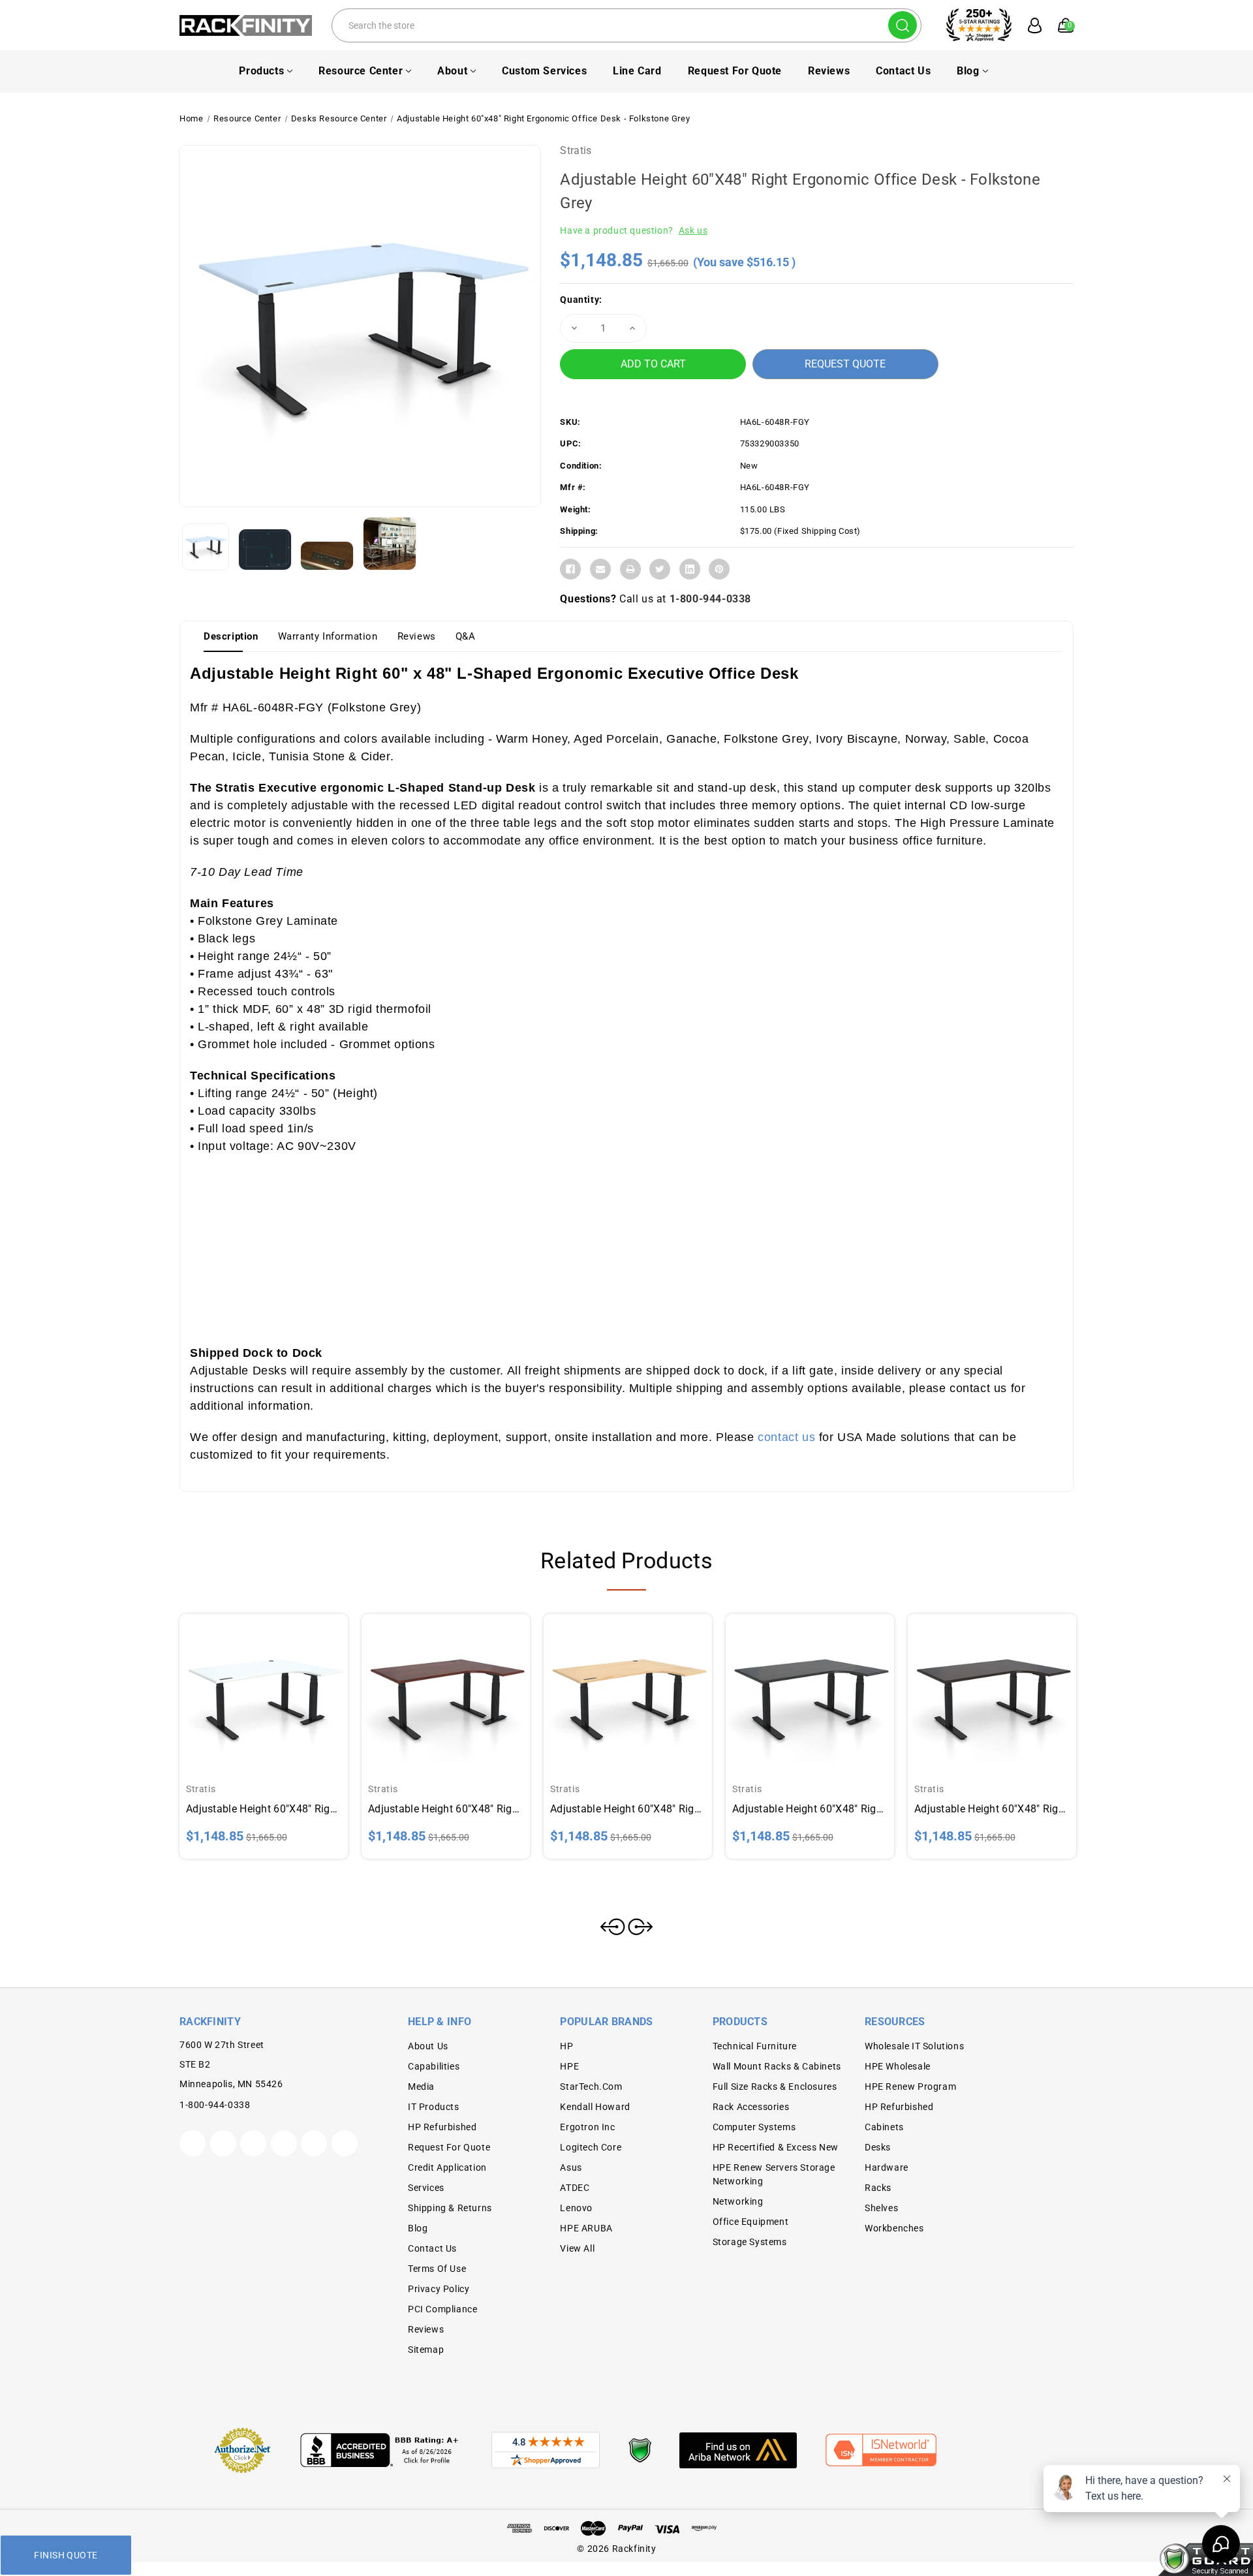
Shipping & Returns (450, 2208)
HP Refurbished (442, 2127)
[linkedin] (345, 2143)
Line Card (637, 71)
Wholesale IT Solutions (914, 2046)
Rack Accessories (751, 2107)
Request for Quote (735, 71)
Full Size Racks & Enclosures (775, 2087)
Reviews (829, 71)
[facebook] (223, 2143)
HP (566, 2046)
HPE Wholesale (898, 2066)
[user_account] (1028, 25)
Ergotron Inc (587, 2127)
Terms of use (437, 2269)
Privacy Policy (439, 2289)
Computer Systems (754, 2127)
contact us (786, 1437)
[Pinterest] (719, 569)
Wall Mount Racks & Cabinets (777, 2066)
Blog (968, 71)
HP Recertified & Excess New (776, 2147)
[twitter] (193, 2143)
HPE (569, 2066)
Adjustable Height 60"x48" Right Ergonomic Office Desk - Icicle (264, 1809)
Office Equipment (751, 2222)
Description (231, 636)
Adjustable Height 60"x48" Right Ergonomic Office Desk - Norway (628, 1809)
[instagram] (284, 2143)
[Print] (630, 569)
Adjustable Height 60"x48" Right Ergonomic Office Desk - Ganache (992, 1809)
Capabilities (434, 2066)
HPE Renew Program (910, 2087)
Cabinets (884, 2127)
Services (426, 2188)
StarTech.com (591, 2087)
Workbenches (894, 2228)
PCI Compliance (442, 2309)
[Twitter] (660, 569)
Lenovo (576, 2208)
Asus (571, 2167)
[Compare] (279, 1686)
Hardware (887, 2167)
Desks (878, 2147)
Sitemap (426, 2350)
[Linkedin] (690, 569)
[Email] (600, 569)
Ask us (693, 230)
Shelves (881, 2208)
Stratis (576, 150)
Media (421, 2087)
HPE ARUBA (586, 2228)
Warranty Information (328, 636)
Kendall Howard (595, 2107)
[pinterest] (253, 2143)
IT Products (434, 2107)
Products (261, 71)
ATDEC (575, 2188)
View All (577, 2248)
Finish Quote (66, 2555)
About (452, 71)
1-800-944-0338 (710, 599)
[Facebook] (570, 569)
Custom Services (544, 71)
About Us (428, 2046)
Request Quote (845, 364)
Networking (738, 2201)
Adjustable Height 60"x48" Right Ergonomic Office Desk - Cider (446, 1809)
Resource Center (361, 71)
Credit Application (447, 2167)
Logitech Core (591, 2147)
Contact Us (903, 71)
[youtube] (314, 2143)
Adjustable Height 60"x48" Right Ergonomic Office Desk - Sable (810, 1809)
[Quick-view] (248, 1686)
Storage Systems (750, 2242)
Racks (878, 2188)
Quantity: (581, 300)
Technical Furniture (755, 2046)
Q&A (466, 636)
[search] (903, 25)
